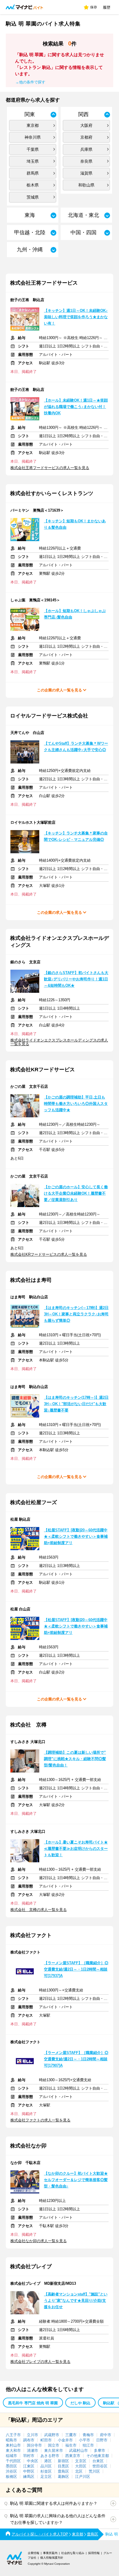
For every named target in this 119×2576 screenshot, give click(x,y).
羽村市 (29, 2456)
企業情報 (34, 2553)
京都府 (86, 137)
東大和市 (13, 2450)
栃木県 (33, 185)
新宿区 (63, 2461)
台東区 (98, 2461)
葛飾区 (63, 2477)
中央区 (32, 2461)
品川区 (46, 2466)
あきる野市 (50, 2456)
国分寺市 (34, 2445)
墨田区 (11, 2466)
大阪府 (86, 125)
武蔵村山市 (78, 2450)
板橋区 (11, 2477)
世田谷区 (100, 2466)
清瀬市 (32, 2450)
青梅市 (88, 2435)
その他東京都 (98, 2456)
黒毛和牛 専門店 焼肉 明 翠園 (33, 2403)
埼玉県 (33, 161)
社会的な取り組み (73, 2553)
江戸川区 (83, 2477)
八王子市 (13, 2435)
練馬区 (29, 2477)
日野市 (102, 2440)
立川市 (32, 2435)
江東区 (29, 2466)
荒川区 (94, 2471)
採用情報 (94, 2553)
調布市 (29, 2440)
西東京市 (73, 2456)
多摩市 (100, 2450)
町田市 (46, 2440)
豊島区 (63, 2471)
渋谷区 (11, 2471)
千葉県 (33, 149)
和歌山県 (86, 185)
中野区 (29, 2471)
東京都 (33, 125)
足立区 (46, 2477)
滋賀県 (86, 173)
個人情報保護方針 (52, 2558)
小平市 (84, 2440)
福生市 (71, 2445)
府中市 (106, 2435)
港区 (48, 2461)
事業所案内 (50, 2553)
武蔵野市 (52, 2435)
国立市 (54, 2445)
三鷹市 (71, 2435)
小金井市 (65, 2440)
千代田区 (13, 2461)
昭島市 (11, 2440)
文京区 (81, 2461)
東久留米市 (54, 2450)
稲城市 (11, 2456)
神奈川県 (33, 137)
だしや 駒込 (80, 2403)
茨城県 (33, 197)
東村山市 (13, 2445)
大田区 (81, 2466)
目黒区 (63, 2466)
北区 (79, 2471)
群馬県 (33, 173)
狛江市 (88, 2445)
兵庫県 (86, 149)
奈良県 (86, 161)
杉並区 (46, 2471)
